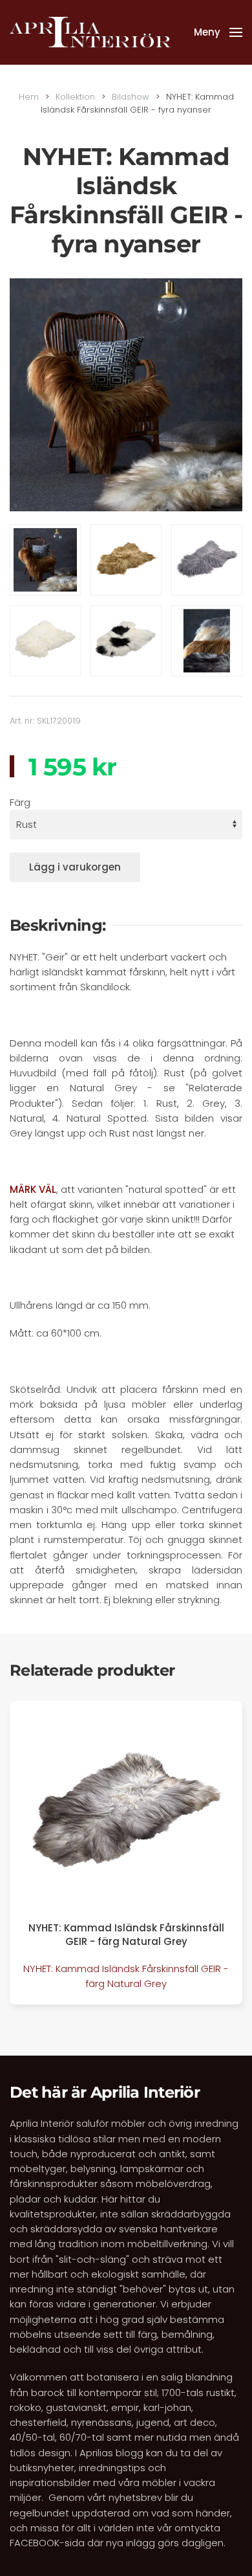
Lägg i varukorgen (75, 867)
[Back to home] (90, 32)
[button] (218, 32)
